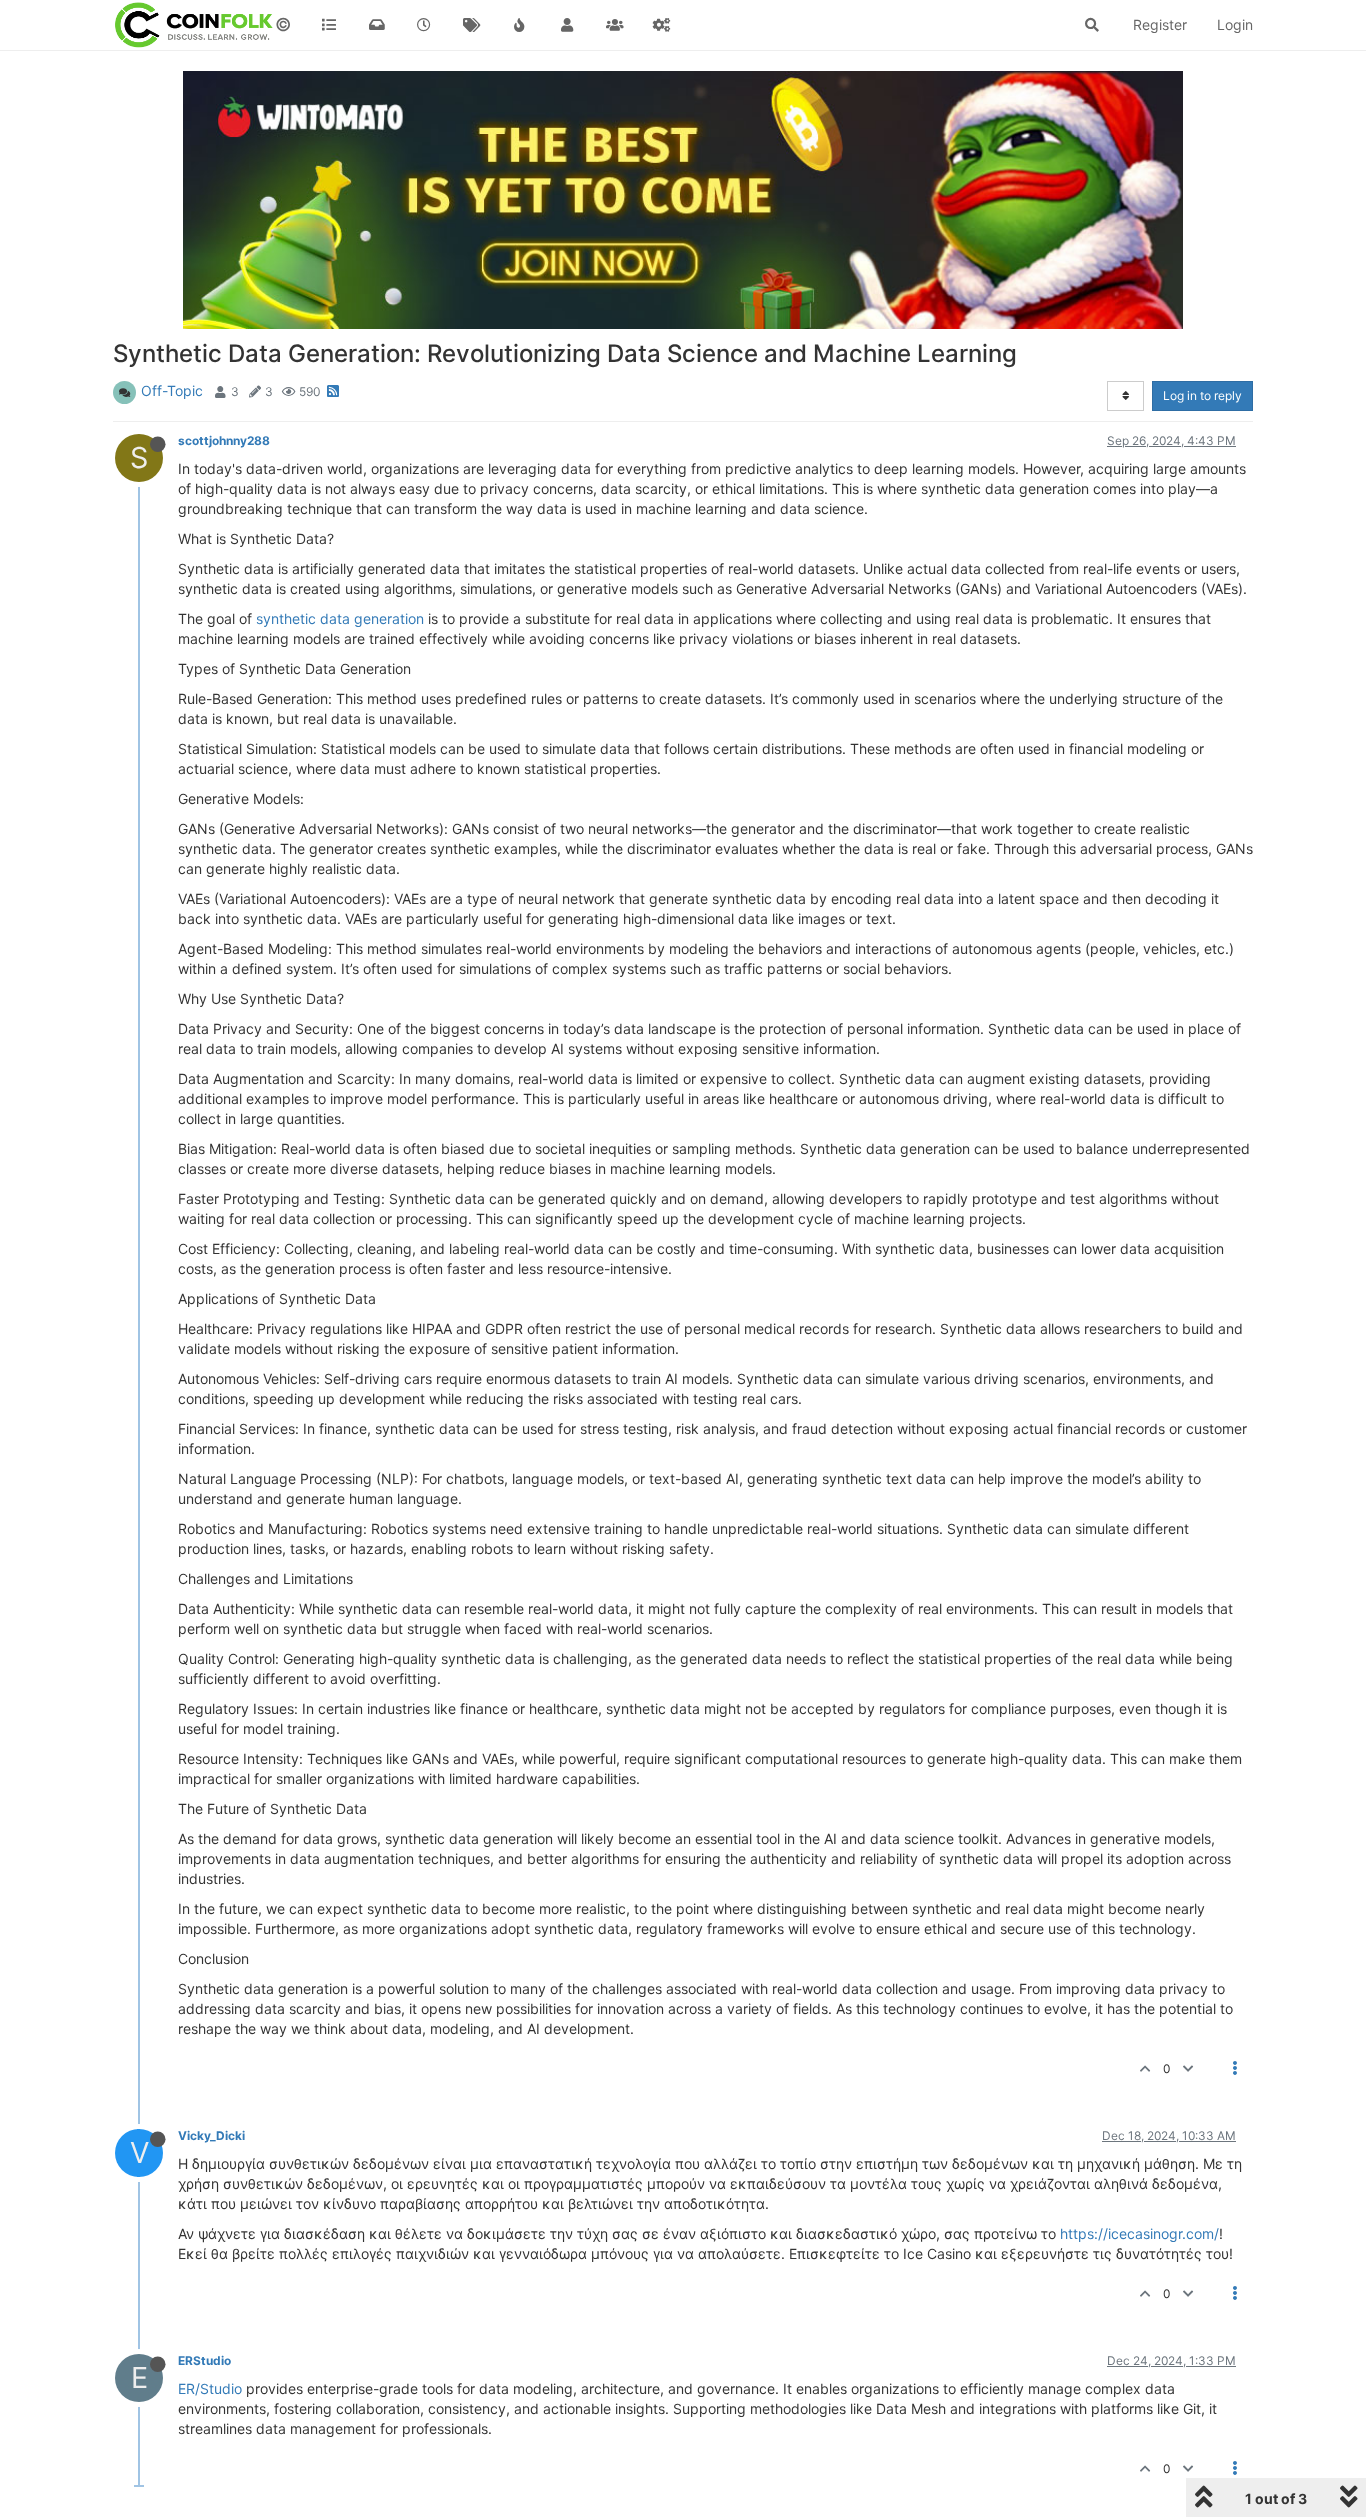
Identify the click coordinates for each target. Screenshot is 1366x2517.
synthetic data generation (340, 618)
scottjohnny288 (224, 440)
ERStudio (204, 2360)
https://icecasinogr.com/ (1139, 2233)
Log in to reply (1202, 395)
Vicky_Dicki (211, 2135)
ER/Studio (210, 2388)
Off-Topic (172, 390)
